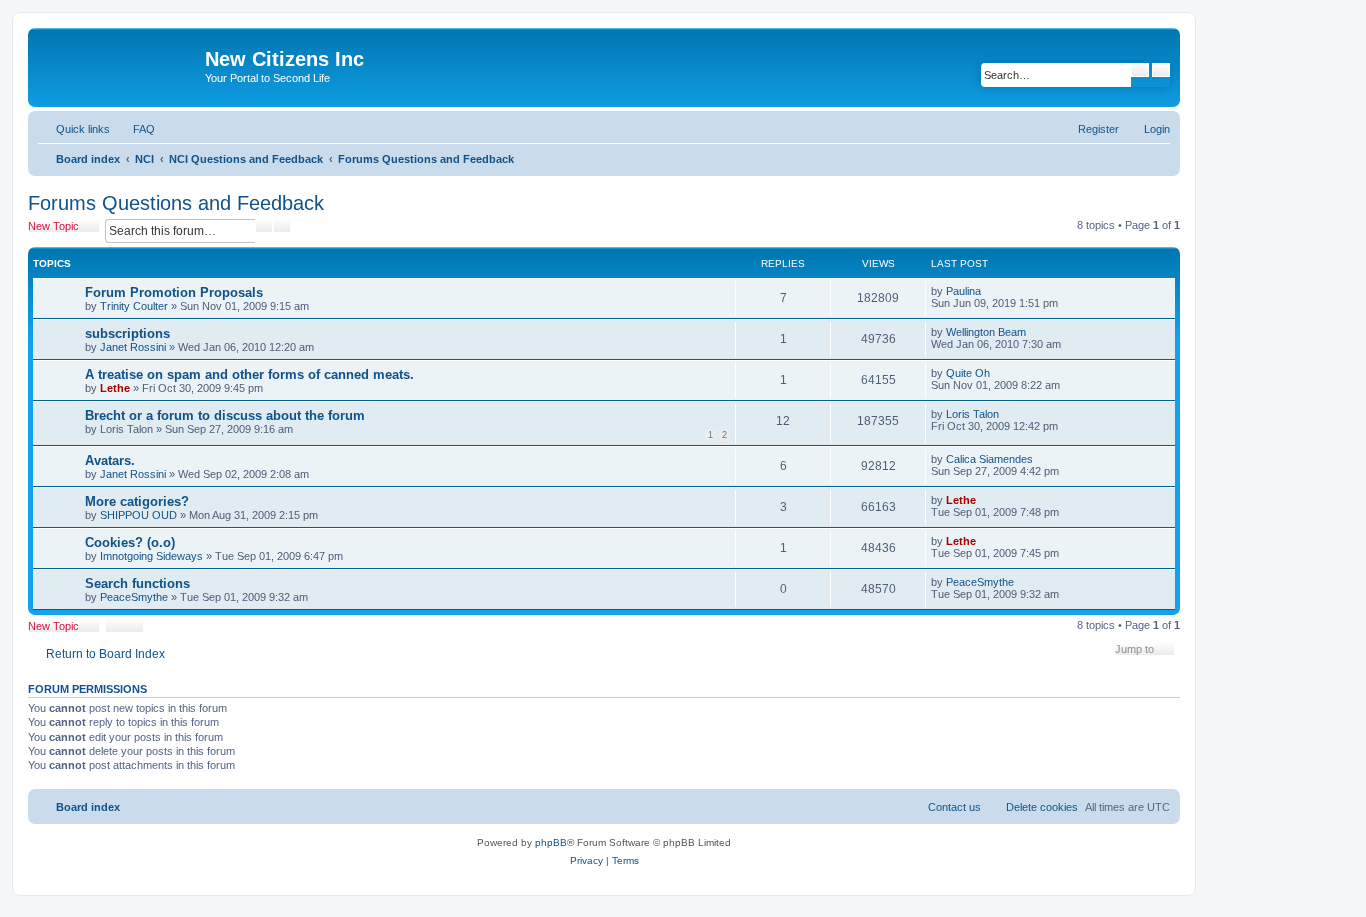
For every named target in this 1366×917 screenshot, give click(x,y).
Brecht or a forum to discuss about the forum (225, 415)
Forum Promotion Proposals (174, 292)
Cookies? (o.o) (130, 542)
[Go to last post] (990, 291)
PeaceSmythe (134, 597)
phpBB (551, 842)
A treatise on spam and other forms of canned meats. (249, 374)
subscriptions (127, 333)
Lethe (115, 388)
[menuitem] (135, 129)
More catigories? (137, 501)
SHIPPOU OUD (138, 515)
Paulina (963, 291)
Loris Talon (972, 414)
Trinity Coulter (134, 306)
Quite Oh (968, 373)
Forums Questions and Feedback (176, 203)
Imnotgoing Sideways (151, 556)
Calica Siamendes (989, 459)
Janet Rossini (133, 347)
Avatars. (110, 460)
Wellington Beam (986, 332)
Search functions (137, 583)
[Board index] (119, 65)
